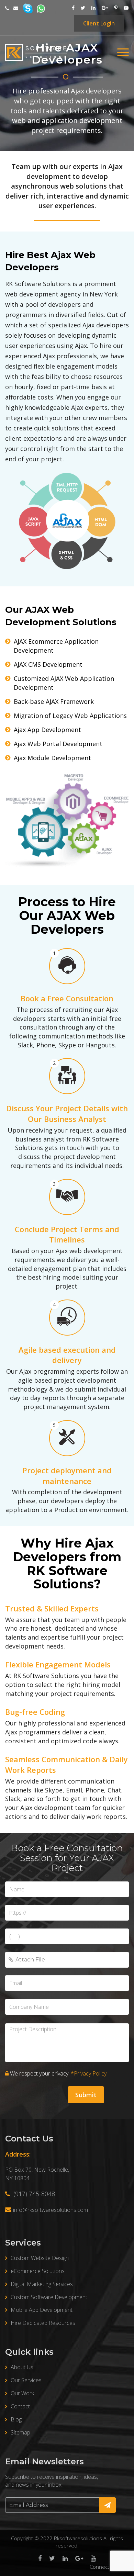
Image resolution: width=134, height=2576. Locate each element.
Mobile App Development (42, 2310)
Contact (20, 2406)
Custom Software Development (49, 2297)
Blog (16, 2419)
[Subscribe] (108, 2505)
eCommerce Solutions (38, 2271)
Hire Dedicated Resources (43, 2323)
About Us (22, 2367)
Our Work (22, 2393)
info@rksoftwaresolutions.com (51, 2210)
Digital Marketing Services (42, 2284)
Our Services (26, 2380)
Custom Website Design (40, 2258)
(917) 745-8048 (33, 2194)
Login (99, 23)
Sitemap (20, 2432)
